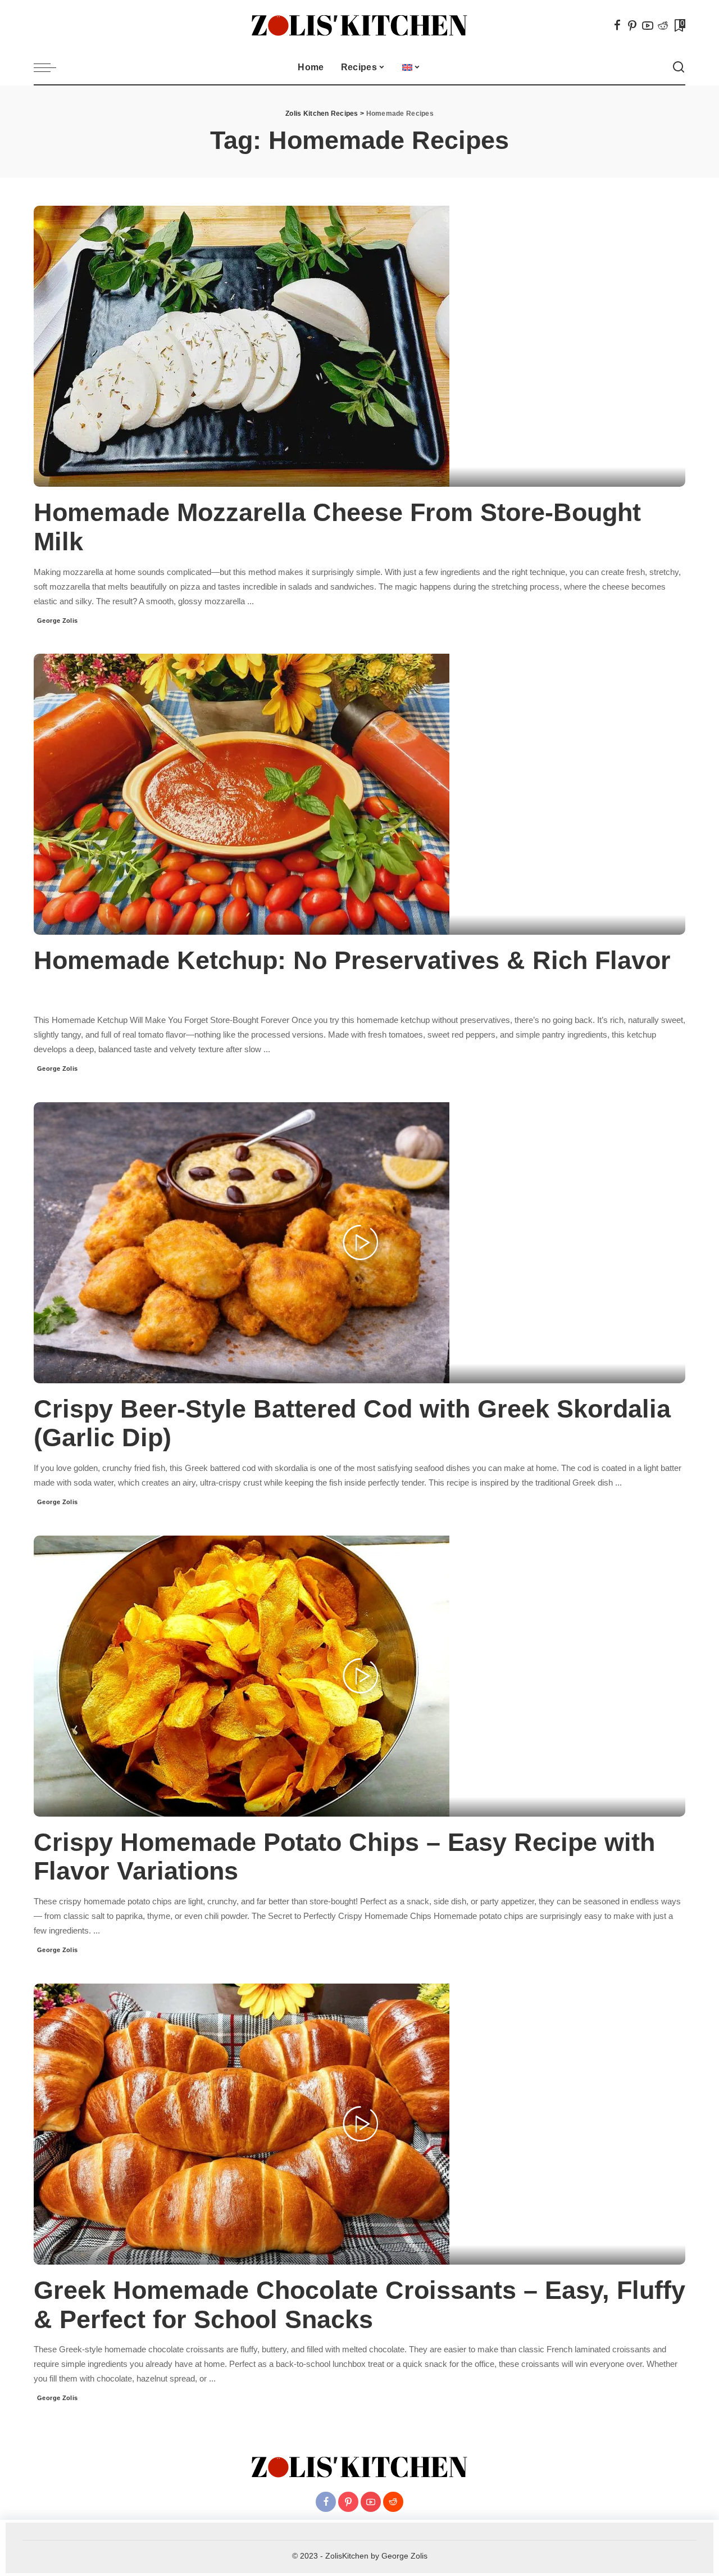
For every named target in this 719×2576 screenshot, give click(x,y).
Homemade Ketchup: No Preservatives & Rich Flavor (352, 960)
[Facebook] (617, 25)
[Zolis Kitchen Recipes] (359, 26)
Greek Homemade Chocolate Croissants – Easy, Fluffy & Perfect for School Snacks (359, 2305)
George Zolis (58, 621)
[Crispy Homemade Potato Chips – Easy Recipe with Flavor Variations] (242, 1675)
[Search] (679, 67)
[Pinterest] (632, 25)
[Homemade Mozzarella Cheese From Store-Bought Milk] (242, 346)
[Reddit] (663, 25)
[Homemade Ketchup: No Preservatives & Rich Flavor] (242, 794)
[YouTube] (648, 25)
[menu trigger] (51, 67)
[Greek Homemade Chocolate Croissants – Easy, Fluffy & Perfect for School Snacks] (242, 2124)
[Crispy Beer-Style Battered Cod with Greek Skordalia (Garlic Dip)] (242, 1242)
